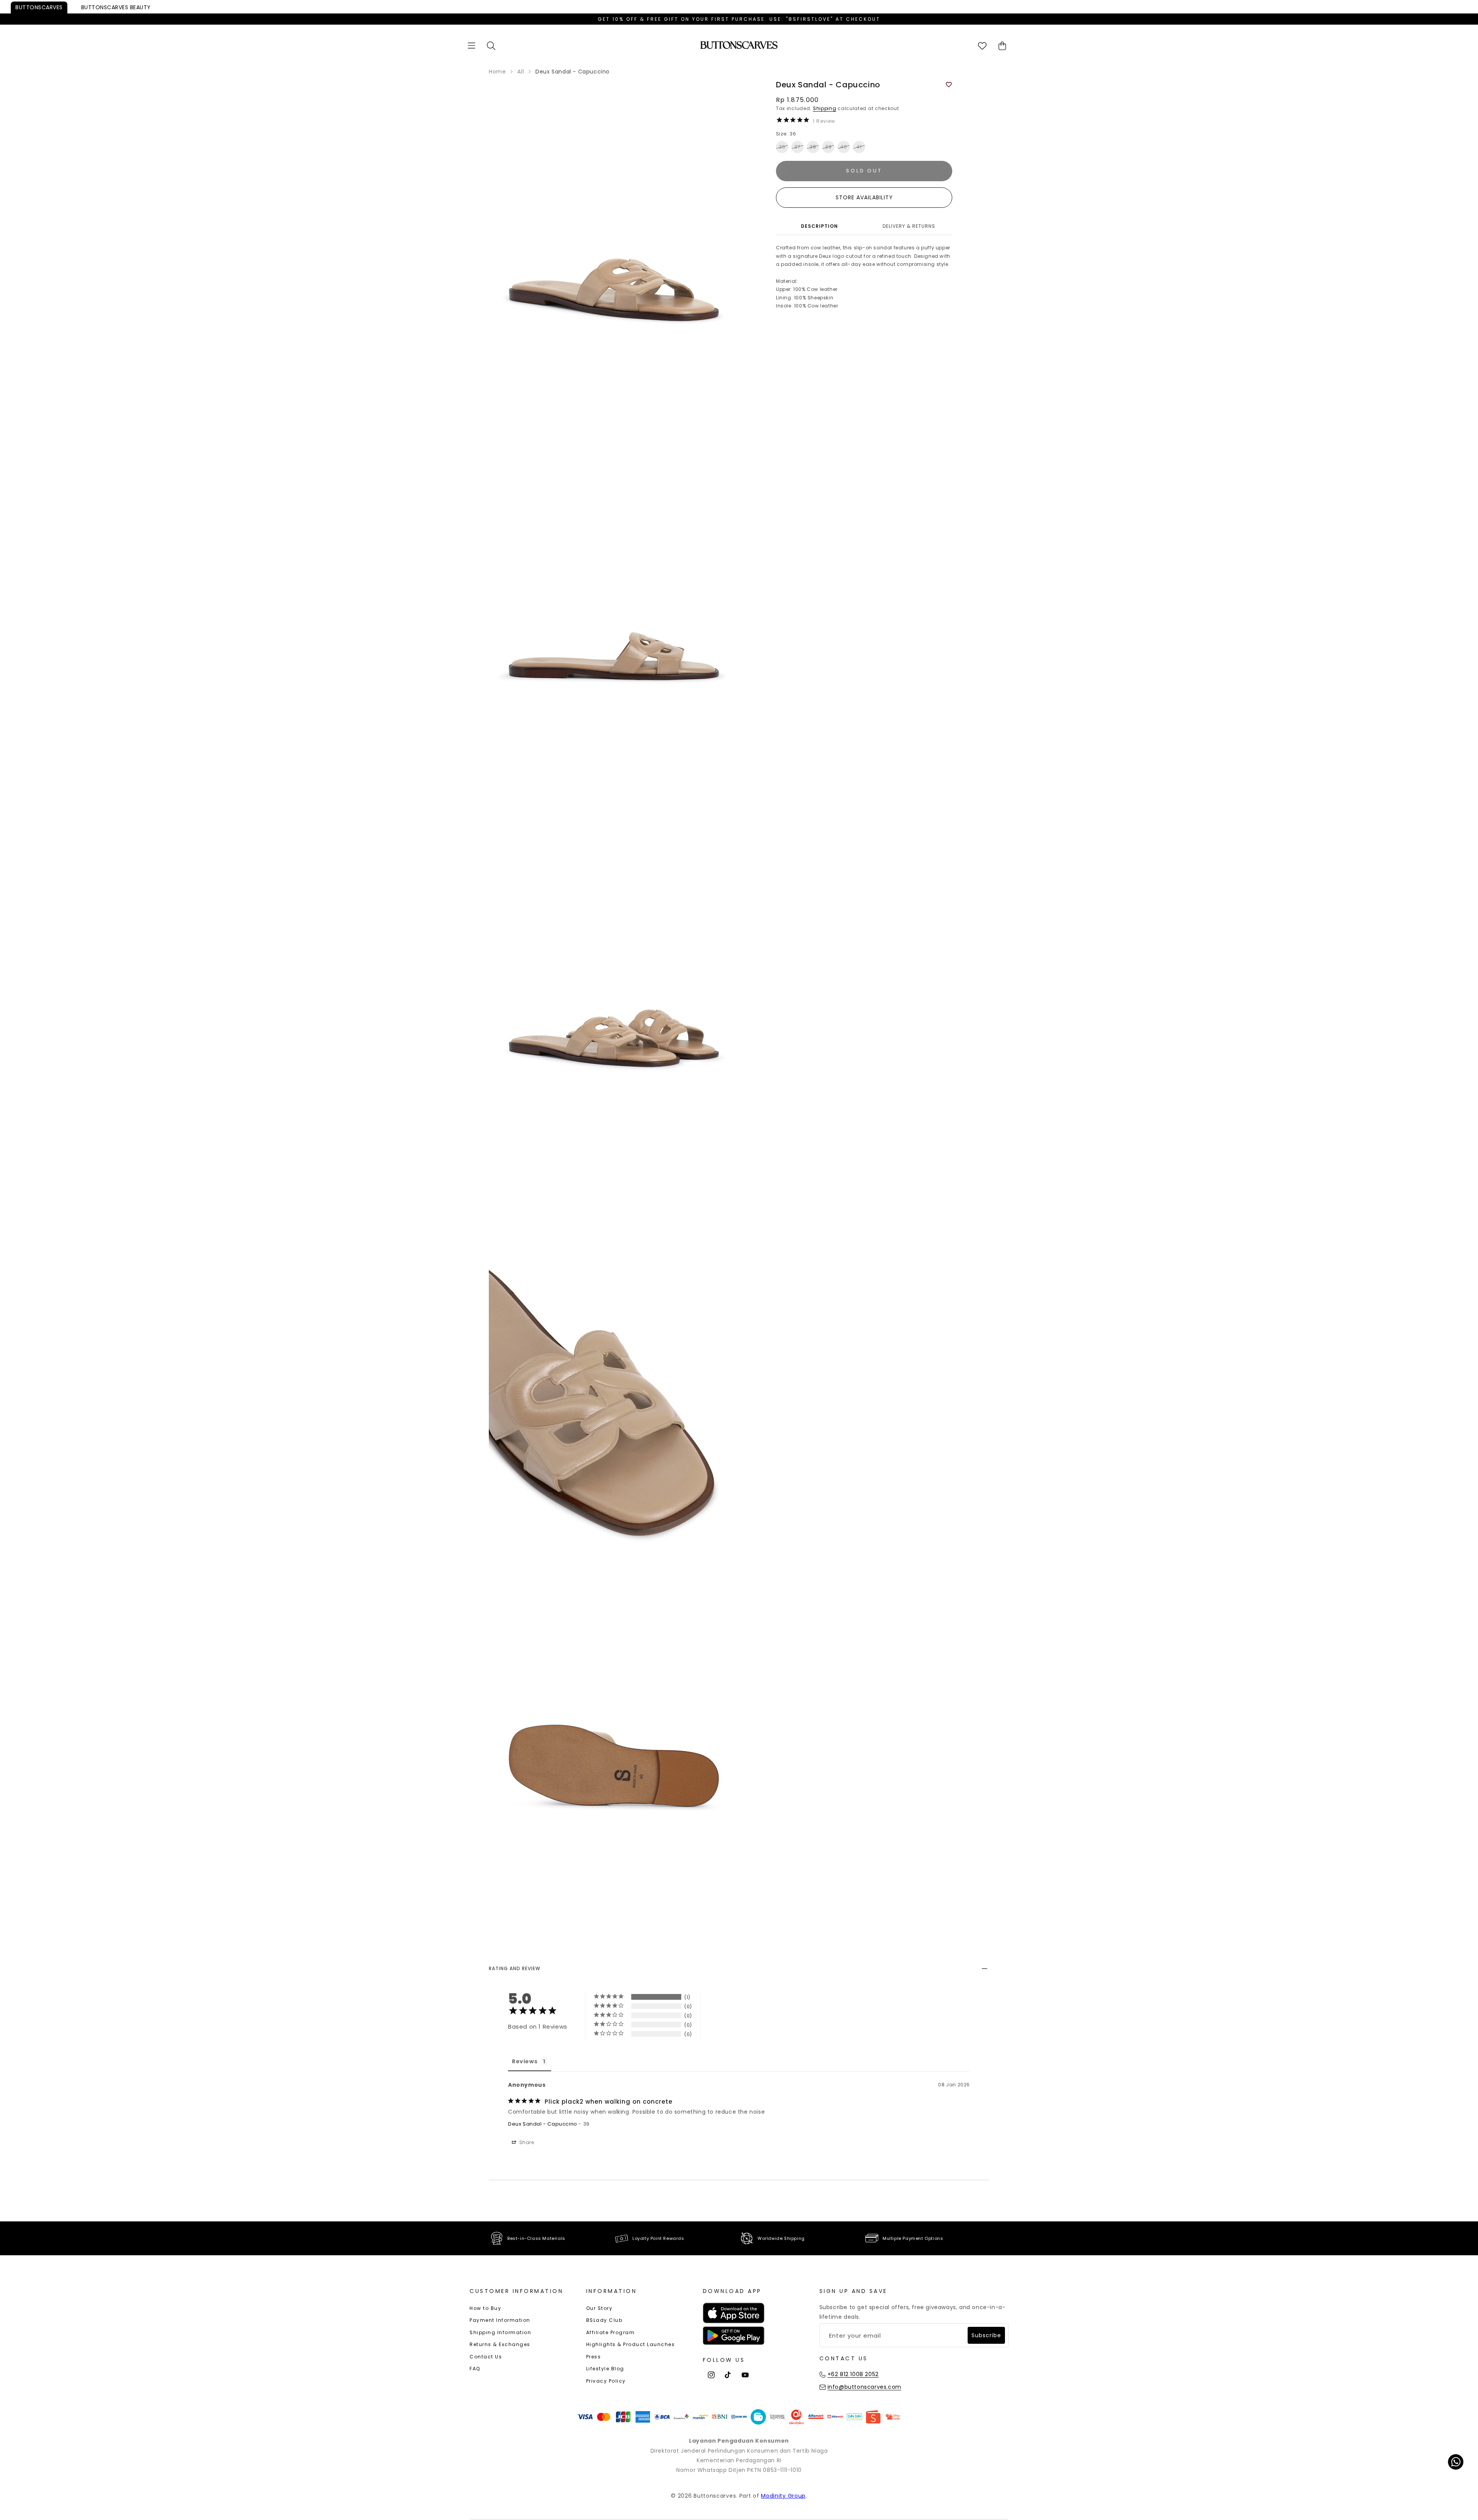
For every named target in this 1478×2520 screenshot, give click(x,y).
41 (859, 147)
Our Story (599, 2308)
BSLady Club (604, 2320)
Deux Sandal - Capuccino (543, 2124)
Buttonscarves (39, 7)
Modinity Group (783, 2496)
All (521, 72)
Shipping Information (500, 2332)
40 (844, 147)
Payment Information (500, 2320)
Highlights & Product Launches (631, 2344)
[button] (471, 46)
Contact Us (486, 2357)
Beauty (116, 7)
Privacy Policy (606, 2381)
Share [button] (526, 2142)
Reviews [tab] (525, 2061)
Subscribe (986, 2335)
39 (828, 147)
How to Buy (485, 2308)
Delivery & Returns (909, 226)
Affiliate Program (611, 2332)
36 (782, 147)
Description (819, 226)
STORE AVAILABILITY (864, 197)
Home (497, 72)
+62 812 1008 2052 (853, 2374)
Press (594, 2357)
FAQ (475, 2369)
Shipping (825, 108)
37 (798, 147)
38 (813, 147)
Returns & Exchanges (500, 2344)
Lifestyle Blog (605, 2369)
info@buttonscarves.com (864, 2387)
